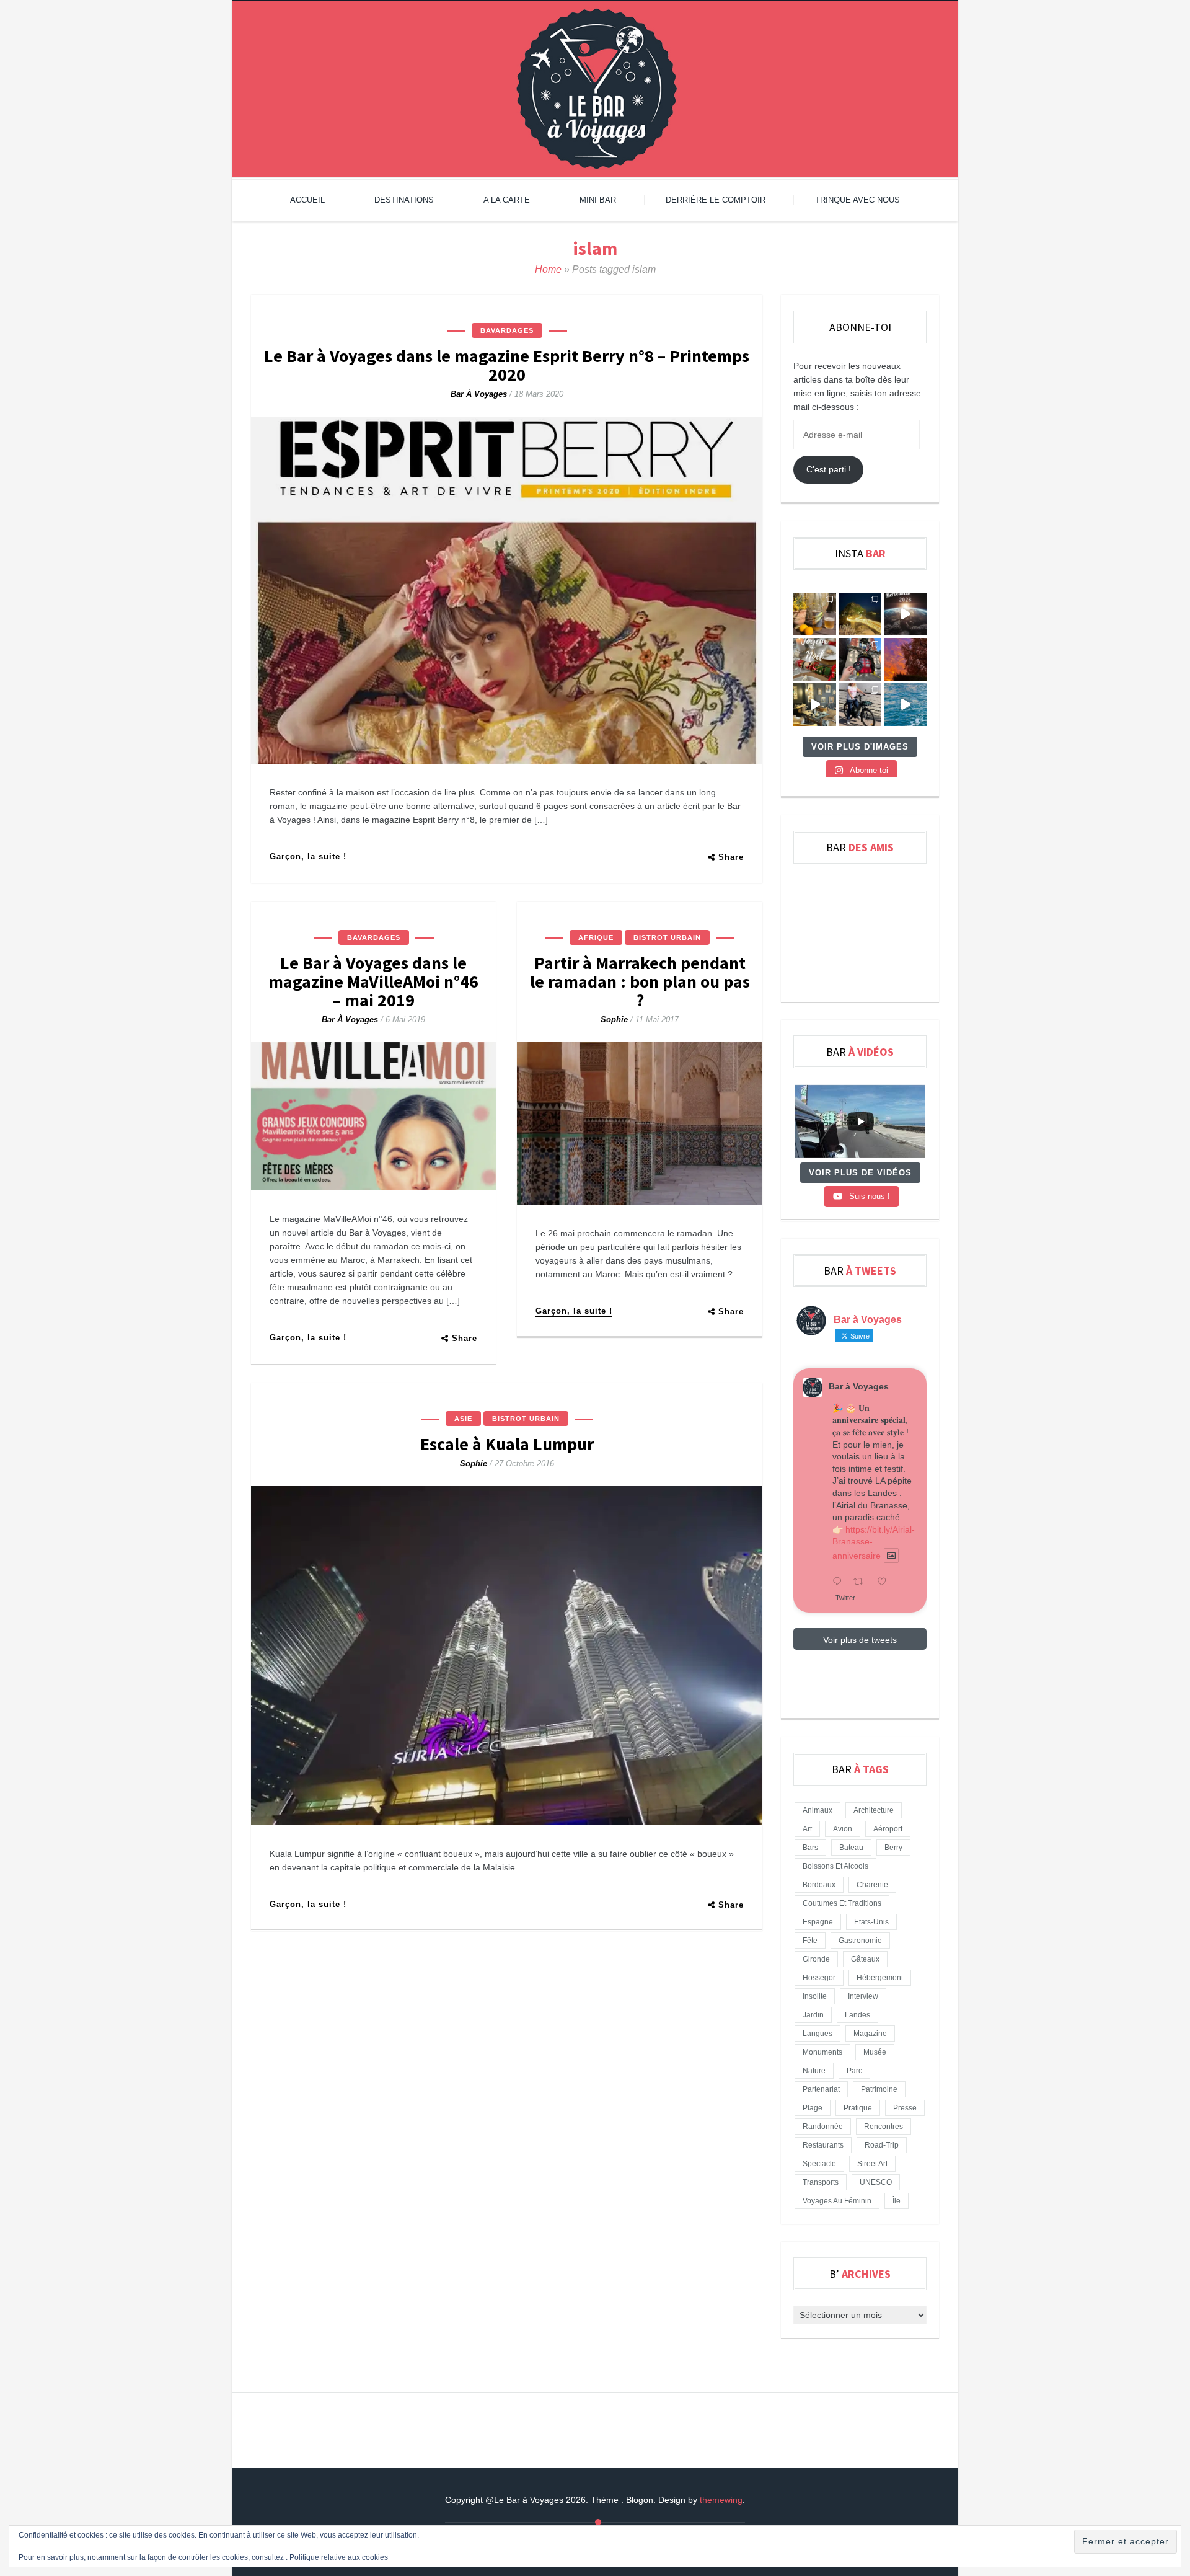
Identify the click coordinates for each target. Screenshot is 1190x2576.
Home (548, 269)
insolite (815, 1996)
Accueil (307, 200)
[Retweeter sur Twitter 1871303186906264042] (862, 1582)
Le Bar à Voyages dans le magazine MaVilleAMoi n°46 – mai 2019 (373, 981)
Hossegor (819, 1978)
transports (821, 2182)
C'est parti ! (829, 469)
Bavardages (507, 330)
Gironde (816, 1959)
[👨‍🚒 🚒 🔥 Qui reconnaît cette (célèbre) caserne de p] (860, 659)
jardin (813, 2015)
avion (843, 1829)
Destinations (404, 200)
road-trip (882, 2145)
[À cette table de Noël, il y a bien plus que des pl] (815, 659)
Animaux (818, 1810)
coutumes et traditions (842, 1903)
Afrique (596, 937)
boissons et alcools (835, 1866)
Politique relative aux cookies (339, 2557)
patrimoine (879, 2089)
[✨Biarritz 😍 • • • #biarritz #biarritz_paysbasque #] (860, 614)
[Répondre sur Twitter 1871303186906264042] (840, 1582)
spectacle (819, 2164)
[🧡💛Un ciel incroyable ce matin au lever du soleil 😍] (905, 659)
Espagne (818, 1922)
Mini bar (598, 200)
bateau (851, 1848)
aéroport (888, 1829)
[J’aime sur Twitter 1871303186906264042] (885, 1582)
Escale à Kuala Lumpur (507, 1444)
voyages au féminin (837, 2201)
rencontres (884, 2127)
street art (872, 2164)
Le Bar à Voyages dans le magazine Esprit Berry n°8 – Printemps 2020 (507, 365)
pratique (858, 2108)
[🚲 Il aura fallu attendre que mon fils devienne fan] (860, 705)
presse (905, 2108)
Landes (857, 2015)
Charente (872, 1885)
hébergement (880, 1978)
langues (818, 2034)
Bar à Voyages (479, 394)
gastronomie (860, 1941)
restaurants (823, 2145)
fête (810, 1941)
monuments (822, 2052)
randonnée (823, 2127)
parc (854, 2071)
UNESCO (876, 2182)
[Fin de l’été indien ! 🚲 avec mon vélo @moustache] (815, 705)
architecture (874, 1810)
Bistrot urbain (667, 937)
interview (863, 1996)
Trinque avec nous (857, 200)
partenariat (821, 2089)
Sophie (614, 1020)
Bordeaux (819, 1885)
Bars (810, 1848)
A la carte (507, 200)
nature (814, 2071)
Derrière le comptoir (716, 200)
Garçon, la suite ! (308, 856)
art (807, 1829)
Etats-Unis (871, 1922)
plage (813, 2108)
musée (875, 2052)
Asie (463, 1419)
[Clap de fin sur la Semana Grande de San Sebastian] (905, 705)
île (897, 2201)
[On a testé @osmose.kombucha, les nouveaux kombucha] (815, 614)
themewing (721, 2500)
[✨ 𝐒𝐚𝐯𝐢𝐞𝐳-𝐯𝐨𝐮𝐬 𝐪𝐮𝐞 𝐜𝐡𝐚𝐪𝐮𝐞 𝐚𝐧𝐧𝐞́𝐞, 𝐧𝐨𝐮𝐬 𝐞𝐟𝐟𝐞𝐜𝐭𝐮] (905, 614)
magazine (870, 2034)
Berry (893, 1848)
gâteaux (865, 1959)
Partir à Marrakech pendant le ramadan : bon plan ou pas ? (640, 981)
